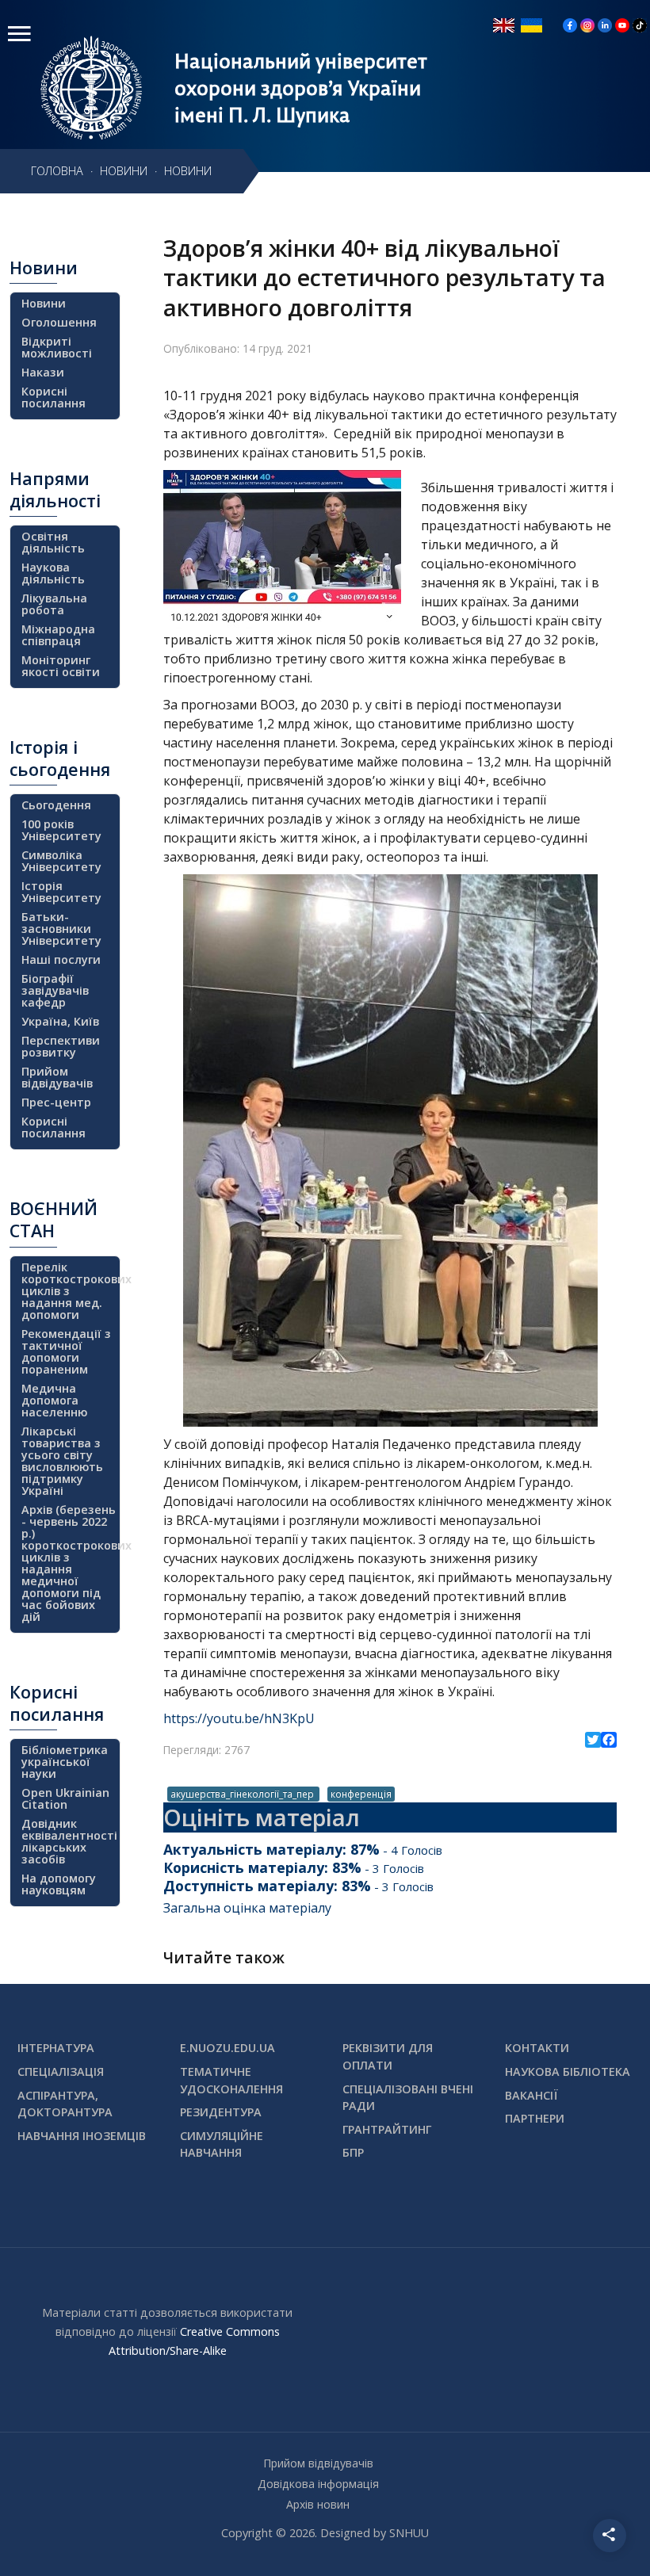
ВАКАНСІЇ (531, 2095)
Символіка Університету (61, 861)
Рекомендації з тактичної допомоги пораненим (66, 1351)
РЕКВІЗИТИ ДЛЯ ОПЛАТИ (388, 2056)
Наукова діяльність (53, 573)
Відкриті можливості (57, 347)
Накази (43, 372)
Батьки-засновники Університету (61, 929)
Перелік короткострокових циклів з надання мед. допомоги (69, 1291)
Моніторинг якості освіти (61, 666)
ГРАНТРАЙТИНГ (387, 2129)
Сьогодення (56, 805)
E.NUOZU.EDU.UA (227, 2048)
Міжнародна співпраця (58, 635)
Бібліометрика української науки (65, 1762)
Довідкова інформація (318, 2484)
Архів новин (318, 2504)
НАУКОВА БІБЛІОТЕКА (568, 2072)
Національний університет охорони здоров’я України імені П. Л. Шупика (301, 88)
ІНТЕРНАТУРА (56, 2048)
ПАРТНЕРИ (535, 2118)
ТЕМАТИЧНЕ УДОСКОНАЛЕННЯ (231, 2080)
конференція (361, 1794)
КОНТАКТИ (537, 2048)
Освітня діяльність (53, 542)
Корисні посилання (54, 397)
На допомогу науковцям (59, 1884)
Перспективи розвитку (61, 1046)
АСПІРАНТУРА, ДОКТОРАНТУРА (65, 2104)
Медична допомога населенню (54, 1400)
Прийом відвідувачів (57, 1077)
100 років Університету (61, 830)
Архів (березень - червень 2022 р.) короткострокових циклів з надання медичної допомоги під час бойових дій (69, 1563)
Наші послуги (61, 959)
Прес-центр (56, 1102)
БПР (353, 2152)
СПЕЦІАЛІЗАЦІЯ (61, 2072)
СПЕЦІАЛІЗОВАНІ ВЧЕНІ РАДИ (408, 2098)
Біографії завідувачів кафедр (55, 990)
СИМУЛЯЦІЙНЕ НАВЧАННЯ (222, 2144)
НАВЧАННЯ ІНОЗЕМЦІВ (82, 2136)
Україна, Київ (60, 1021)
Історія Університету (61, 892)
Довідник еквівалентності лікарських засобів (69, 1841)
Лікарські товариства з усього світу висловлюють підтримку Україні (62, 1461)
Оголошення (59, 322)
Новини (44, 303)
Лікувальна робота (54, 604)
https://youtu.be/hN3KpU (239, 1718)
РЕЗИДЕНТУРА (221, 2112)
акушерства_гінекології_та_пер (243, 1794)
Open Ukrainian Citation (65, 1798)
